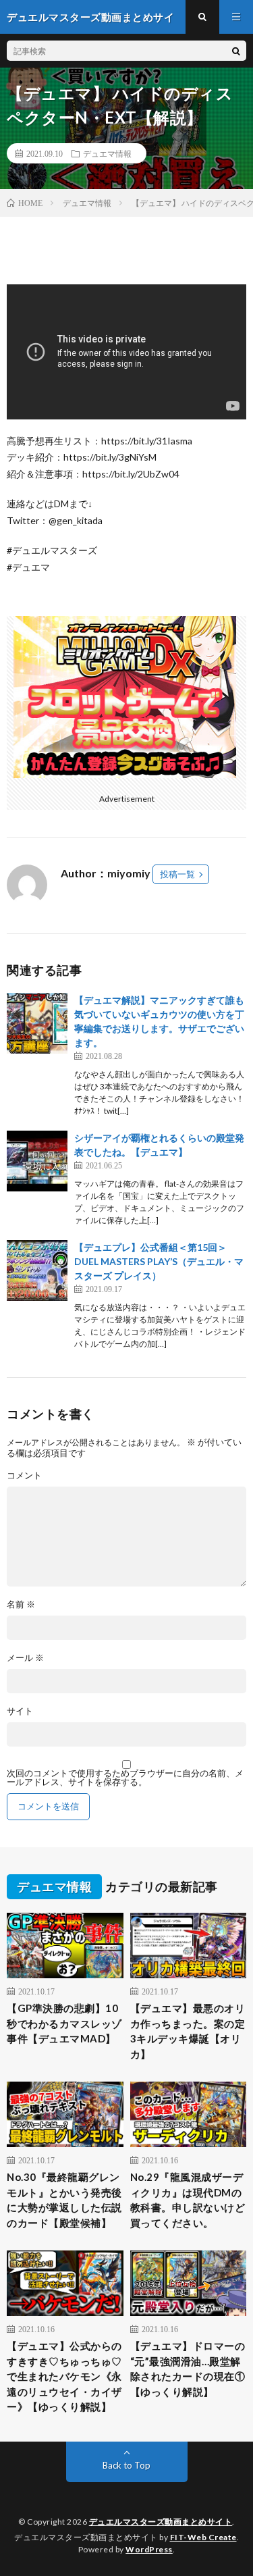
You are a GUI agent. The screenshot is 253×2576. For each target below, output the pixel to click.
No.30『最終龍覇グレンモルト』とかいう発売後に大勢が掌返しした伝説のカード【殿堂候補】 (64, 2200)
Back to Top (126, 2465)
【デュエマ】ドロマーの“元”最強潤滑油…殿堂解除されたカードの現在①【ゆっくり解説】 (188, 2369)
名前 (21, 1604)
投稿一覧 (177, 874)
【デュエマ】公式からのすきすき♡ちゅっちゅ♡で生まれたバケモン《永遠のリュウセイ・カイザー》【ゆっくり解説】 (64, 2376)
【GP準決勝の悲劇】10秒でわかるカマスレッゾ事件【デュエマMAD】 (64, 2023)
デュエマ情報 (107, 153)
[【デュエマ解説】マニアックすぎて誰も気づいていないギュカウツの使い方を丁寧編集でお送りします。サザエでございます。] (37, 1023)
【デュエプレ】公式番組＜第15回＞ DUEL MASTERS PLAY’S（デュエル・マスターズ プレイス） (159, 1261)
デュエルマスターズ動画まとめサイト (161, 2522)
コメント (24, 1475)
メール (25, 1658)
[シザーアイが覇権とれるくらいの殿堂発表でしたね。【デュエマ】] (37, 1161)
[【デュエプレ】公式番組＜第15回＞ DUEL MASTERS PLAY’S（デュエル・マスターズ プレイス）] (37, 1270)
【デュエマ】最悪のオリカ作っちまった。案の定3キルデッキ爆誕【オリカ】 (188, 2031)
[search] (236, 51)
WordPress (149, 2549)
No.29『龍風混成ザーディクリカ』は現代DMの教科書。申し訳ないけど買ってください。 (188, 2200)
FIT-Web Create (203, 2537)
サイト (20, 1711)
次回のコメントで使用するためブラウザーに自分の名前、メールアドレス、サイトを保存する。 (125, 1778)
